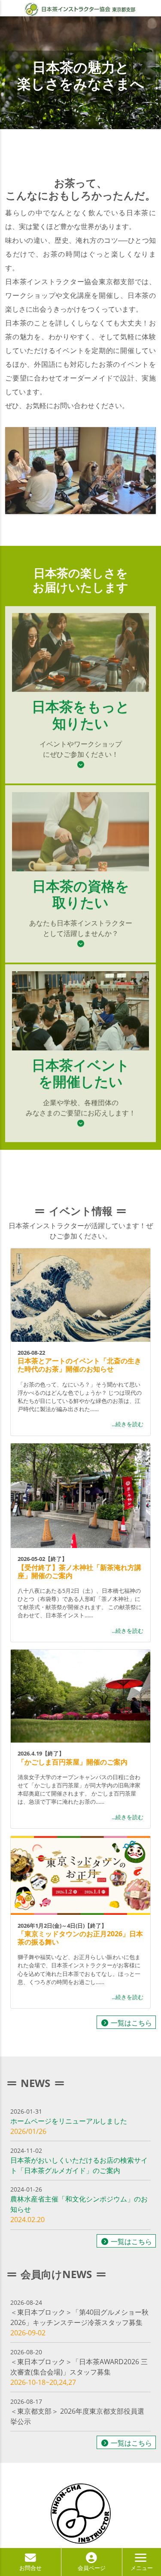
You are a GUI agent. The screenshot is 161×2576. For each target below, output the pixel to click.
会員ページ (92, 2568)
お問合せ (30, 2568)
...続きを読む (128, 1424)
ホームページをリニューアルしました (69, 2121)
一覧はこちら (131, 2023)
